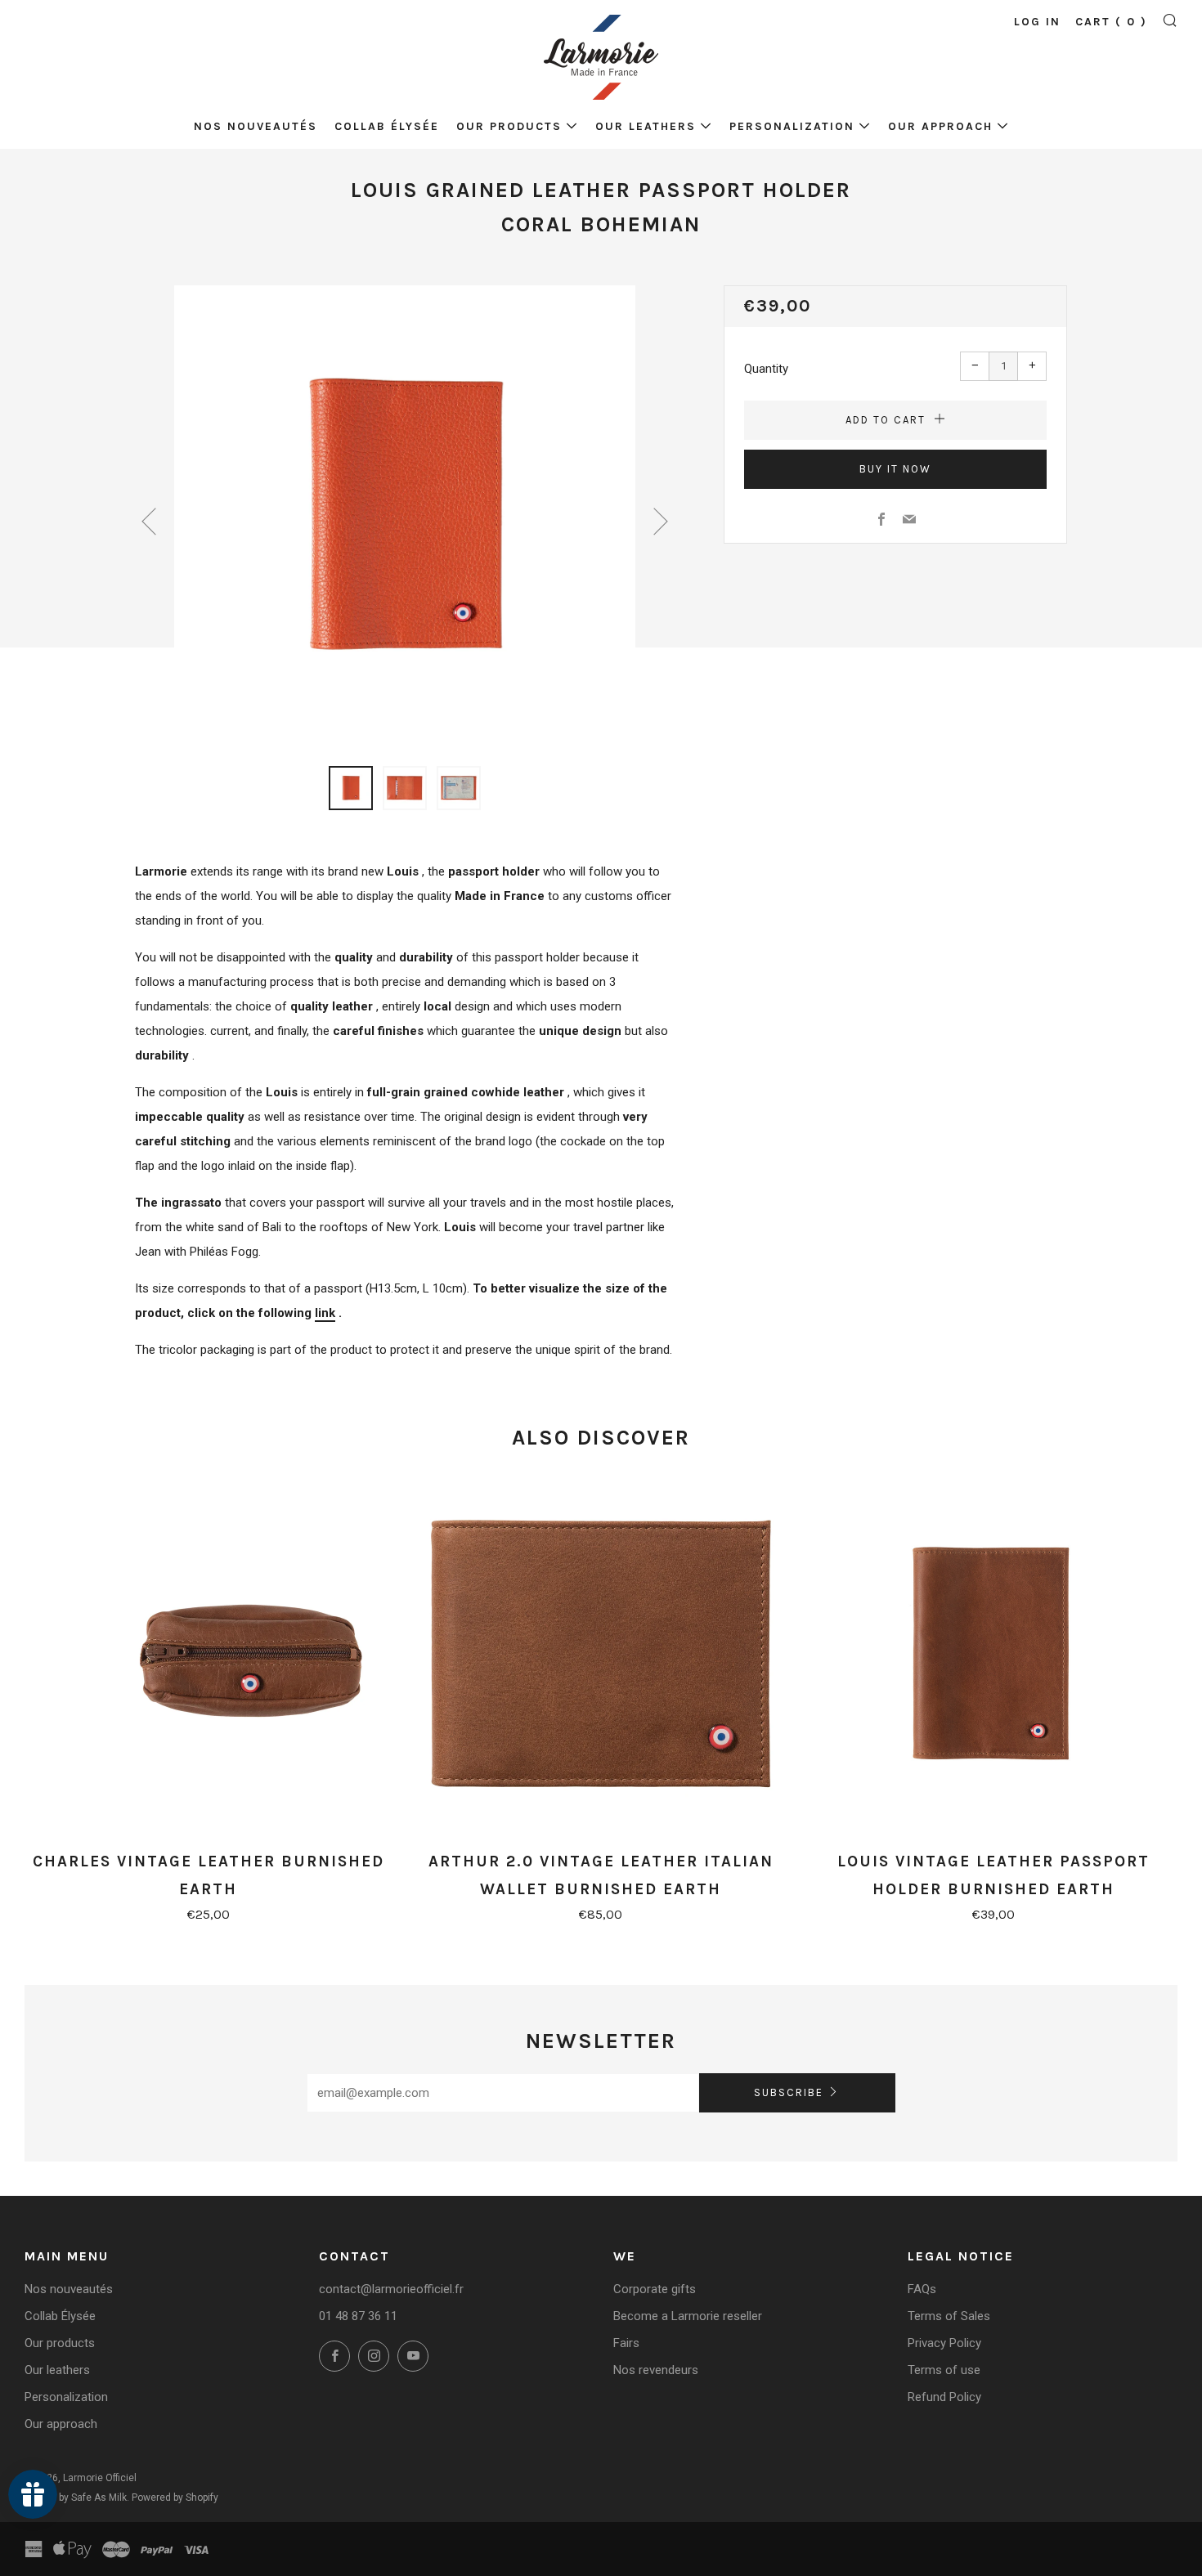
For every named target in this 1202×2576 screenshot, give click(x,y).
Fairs (626, 2343)
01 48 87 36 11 (358, 2316)
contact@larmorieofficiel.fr (391, 2289)
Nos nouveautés (256, 126)
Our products (509, 126)
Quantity (766, 369)
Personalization (792, 126)
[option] (405, 516)
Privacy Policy (944, 2343)
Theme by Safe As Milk (76, 2498)
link (325, 1313)
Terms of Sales (949, 2316)
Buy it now (895, 469)
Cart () (1111, 22)
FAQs (922, 2289)
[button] (351, 788)
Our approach (940, 126)
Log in (1037, 22)
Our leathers (646, 126)
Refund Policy (944, 2397)
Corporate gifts (655, 2289)
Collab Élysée (387, 126)
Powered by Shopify (175, 2498)
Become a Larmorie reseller (688, 2316)
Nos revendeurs (656, 2370)
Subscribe (789, 2092)
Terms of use (944, 2370)
